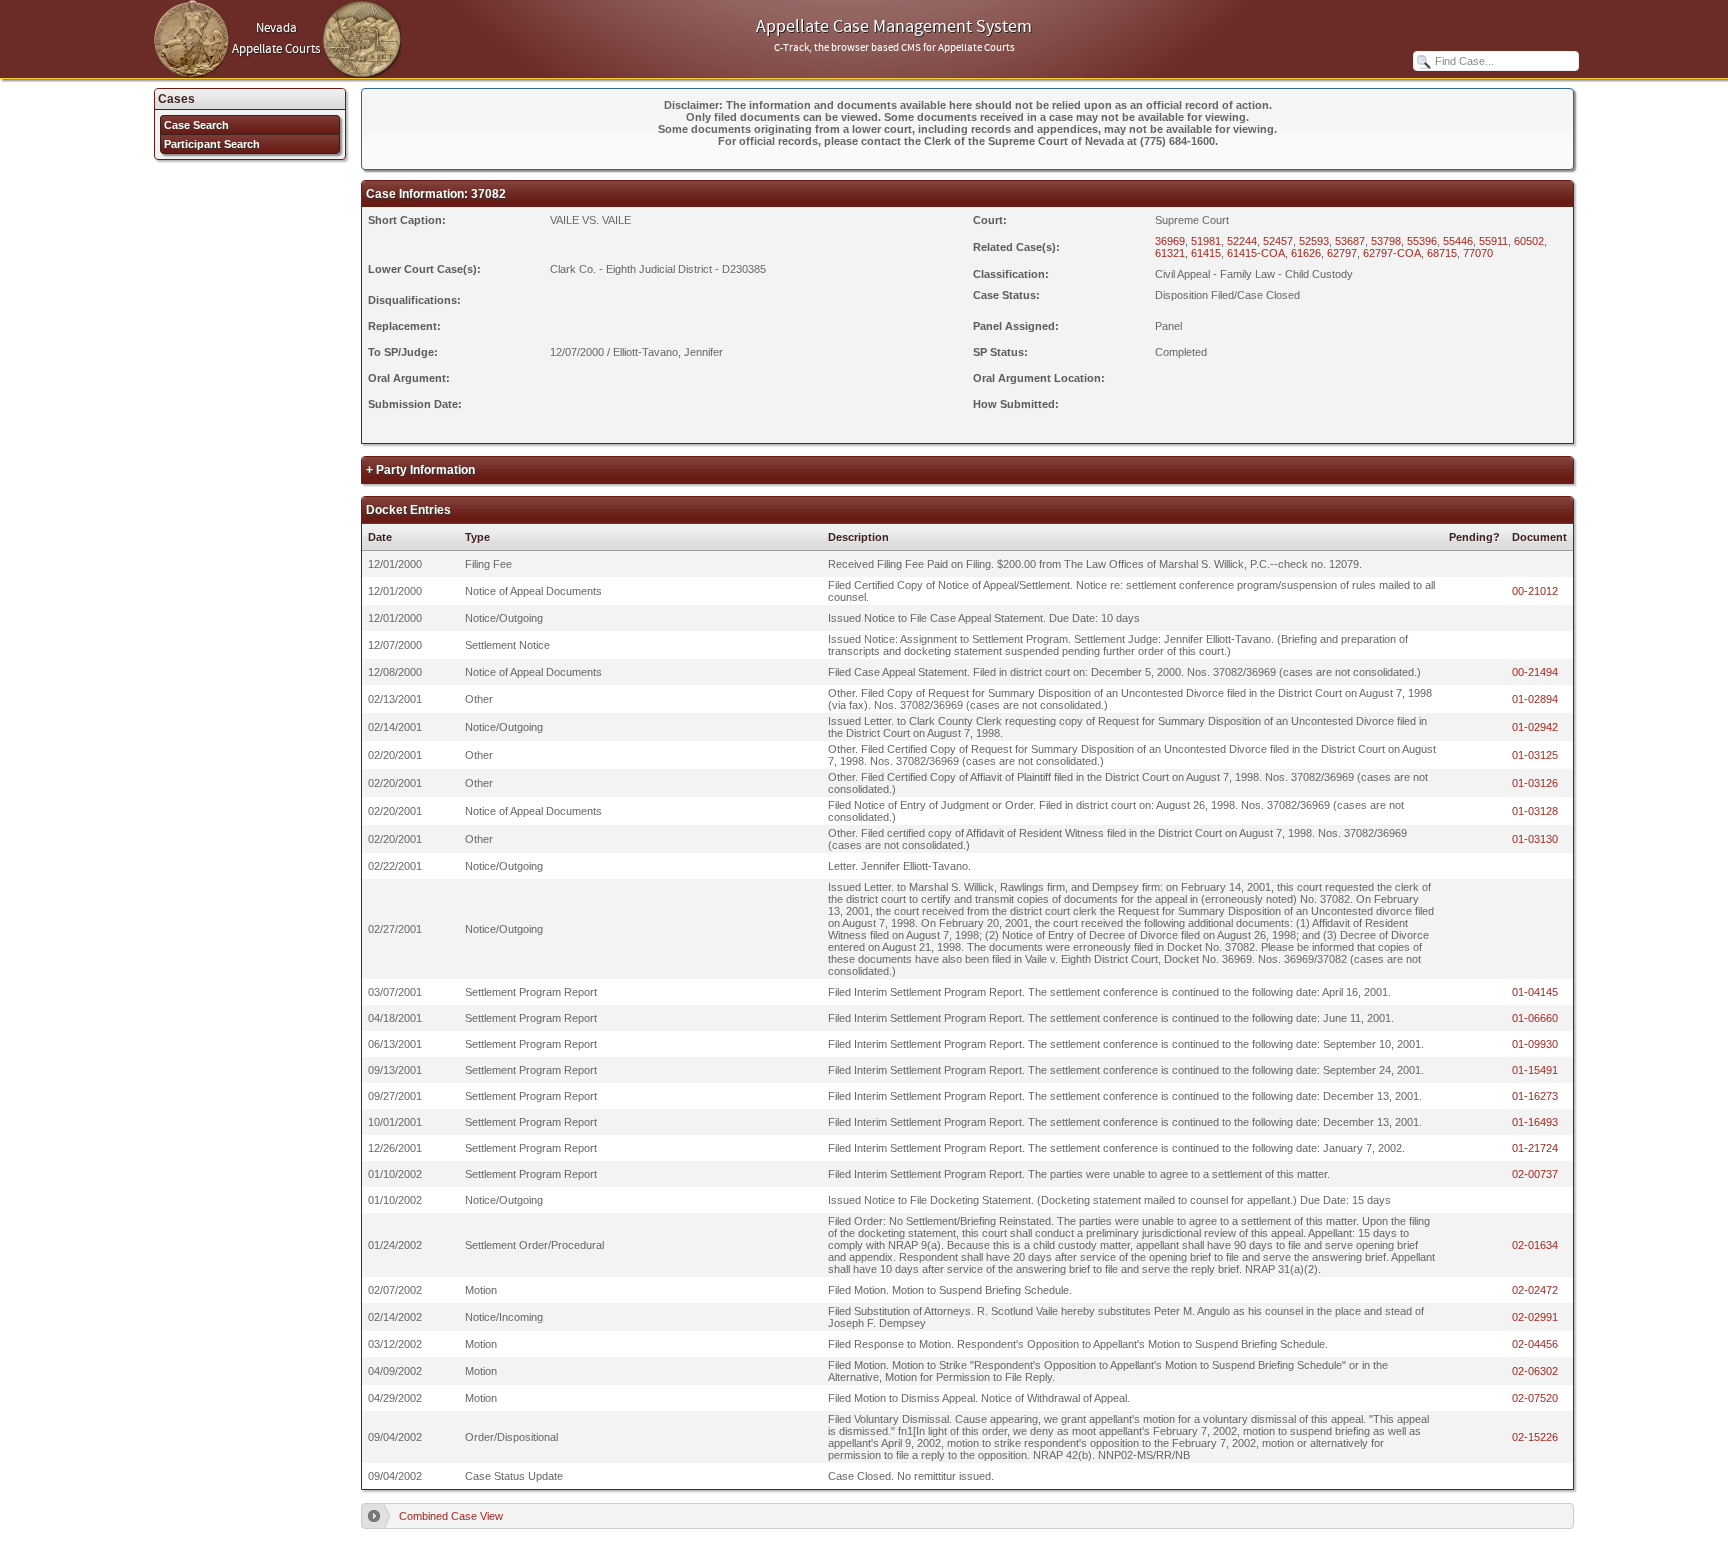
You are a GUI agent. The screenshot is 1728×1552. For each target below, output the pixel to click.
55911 (1493, 241)
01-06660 (1535, 1018)
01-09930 (1535, 1044)
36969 (1170, 241)
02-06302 (1535, 1371)
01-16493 (1535, 1122)
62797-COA (1392, 253)
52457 (1278, 241)
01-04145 (1535, 992)
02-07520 (1535, 1398)
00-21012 (1535, 591)
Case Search (196, 125)
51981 (1206, 241)
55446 (1458, 241)
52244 (1242, 241)
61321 (1170, 253)
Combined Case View (451, 1516)
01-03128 (1535, 811)
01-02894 (1535, 699)
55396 (1422, 241)
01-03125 (1535, 755)
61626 (1306, 253)
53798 (1386, 241)
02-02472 (1535, 1290)
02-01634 (1535, 1245)
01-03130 (1535, 839)
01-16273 (1535, 1096)
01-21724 (1535, 1148)
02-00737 (1535, 1174)
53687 (1350, 241)
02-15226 (1535, 1437)
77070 (1478, 253)
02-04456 (1535, 1344)
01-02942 (1535, 727)
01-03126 (1535, 783)
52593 (1314, 241)
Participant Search (212, 144)
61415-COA (1256, 253)
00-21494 (1535, 672)
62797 (1342, 253)
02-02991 (1535, 1317)
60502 (1529, 241)
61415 (1206, 253)
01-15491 (1535, 1070)
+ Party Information (420, 470)
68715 (1442, 253)
